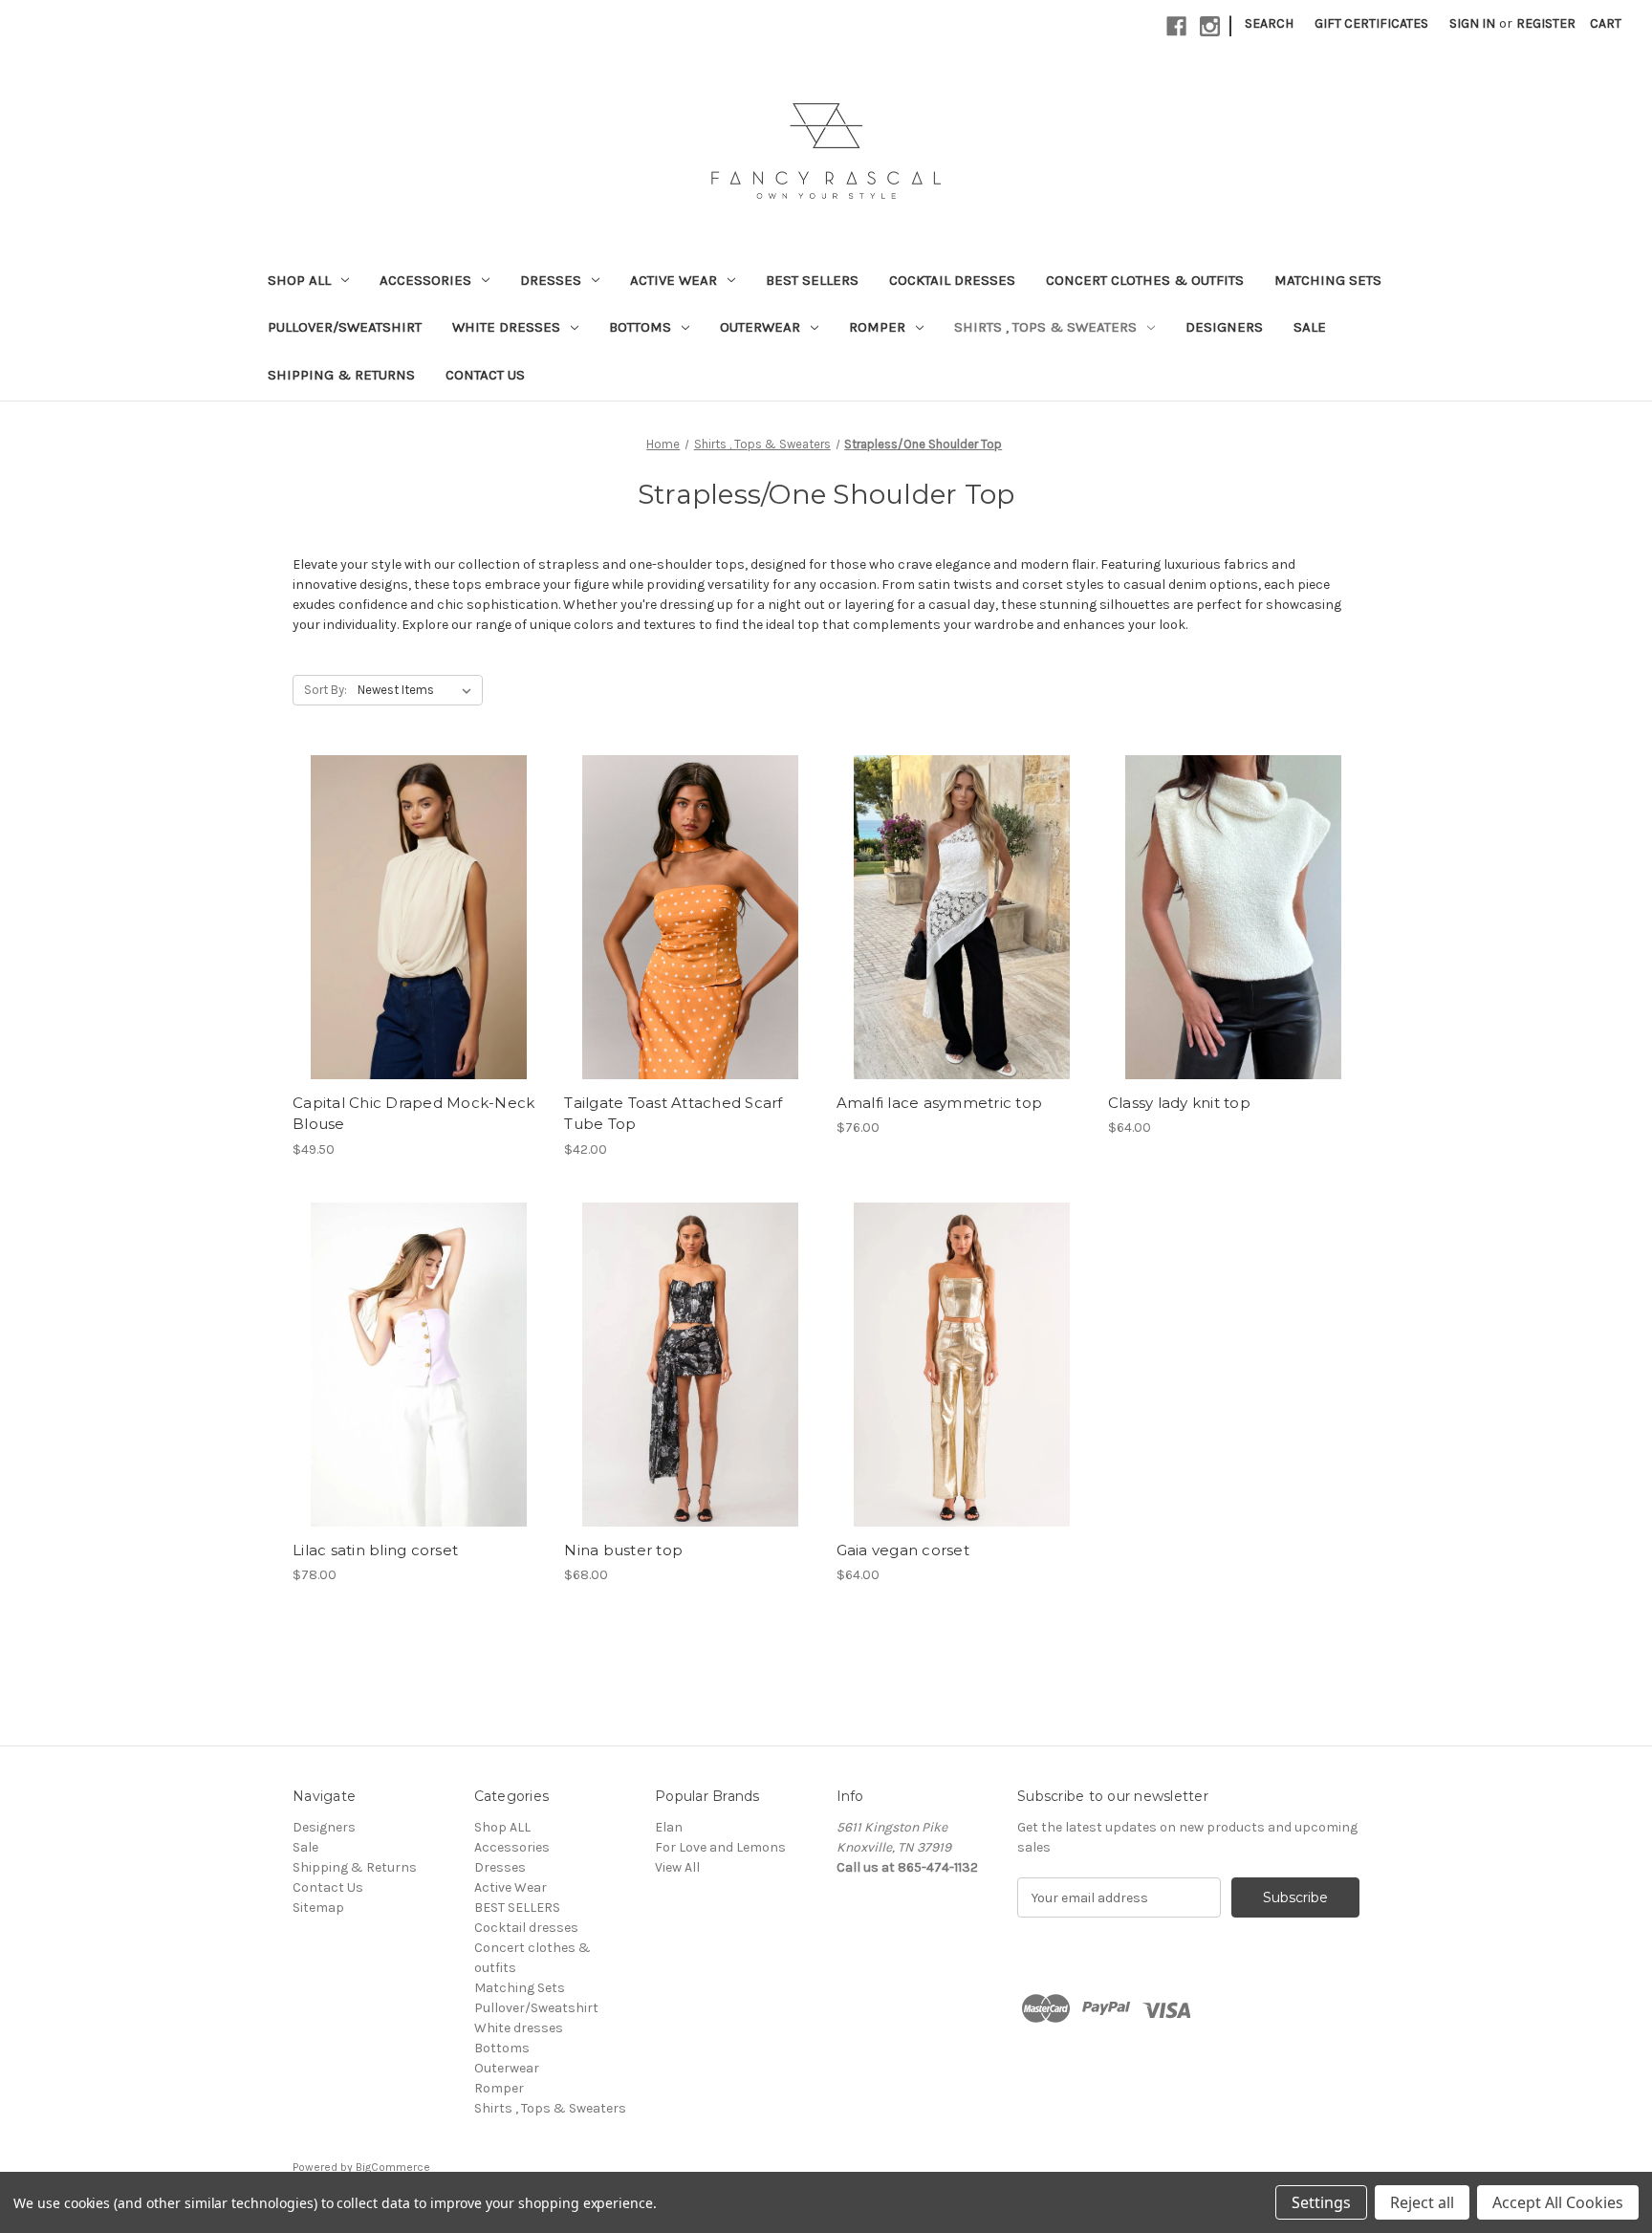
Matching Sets (1328, 280)
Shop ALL (299, 280)
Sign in (1472, 23)
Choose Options (419, 951)
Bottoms (640, 327)
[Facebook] (1176, 26)
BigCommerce (393, 2167)
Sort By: (326, 690)
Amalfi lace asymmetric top (940, 1103)
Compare (412, 918)
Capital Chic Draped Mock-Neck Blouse (413, 1114)
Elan (669, 1827)
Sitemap (318, 1908)
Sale (1310, 327)
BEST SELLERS (812, 280)
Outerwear (760, 327)
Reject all (1422, 2202)
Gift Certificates (1371, 23)
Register (1546, 23)
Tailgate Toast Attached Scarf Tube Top (673, 1114)
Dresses (551, 280)
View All (677, 1867)
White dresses (506, 327)
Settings (1321, 2202)
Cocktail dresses (952, 280)
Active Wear (674, 280)
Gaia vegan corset (903, 1550)
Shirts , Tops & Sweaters (1045, 327)
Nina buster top (623, 1550)
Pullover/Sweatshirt (345, 327)
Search (1269, 23)
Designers (1224, 327)
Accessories (425, 280)
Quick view (402, 883)
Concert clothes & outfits (1145, 280)
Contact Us (485, 375)
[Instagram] (1210, 26)
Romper (877, 327)
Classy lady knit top (1179, 1103)
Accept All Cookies (1558, 2202)
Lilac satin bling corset (375, 1550)
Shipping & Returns (341, 375)
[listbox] (418, 690)
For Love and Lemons (720, 1847)
